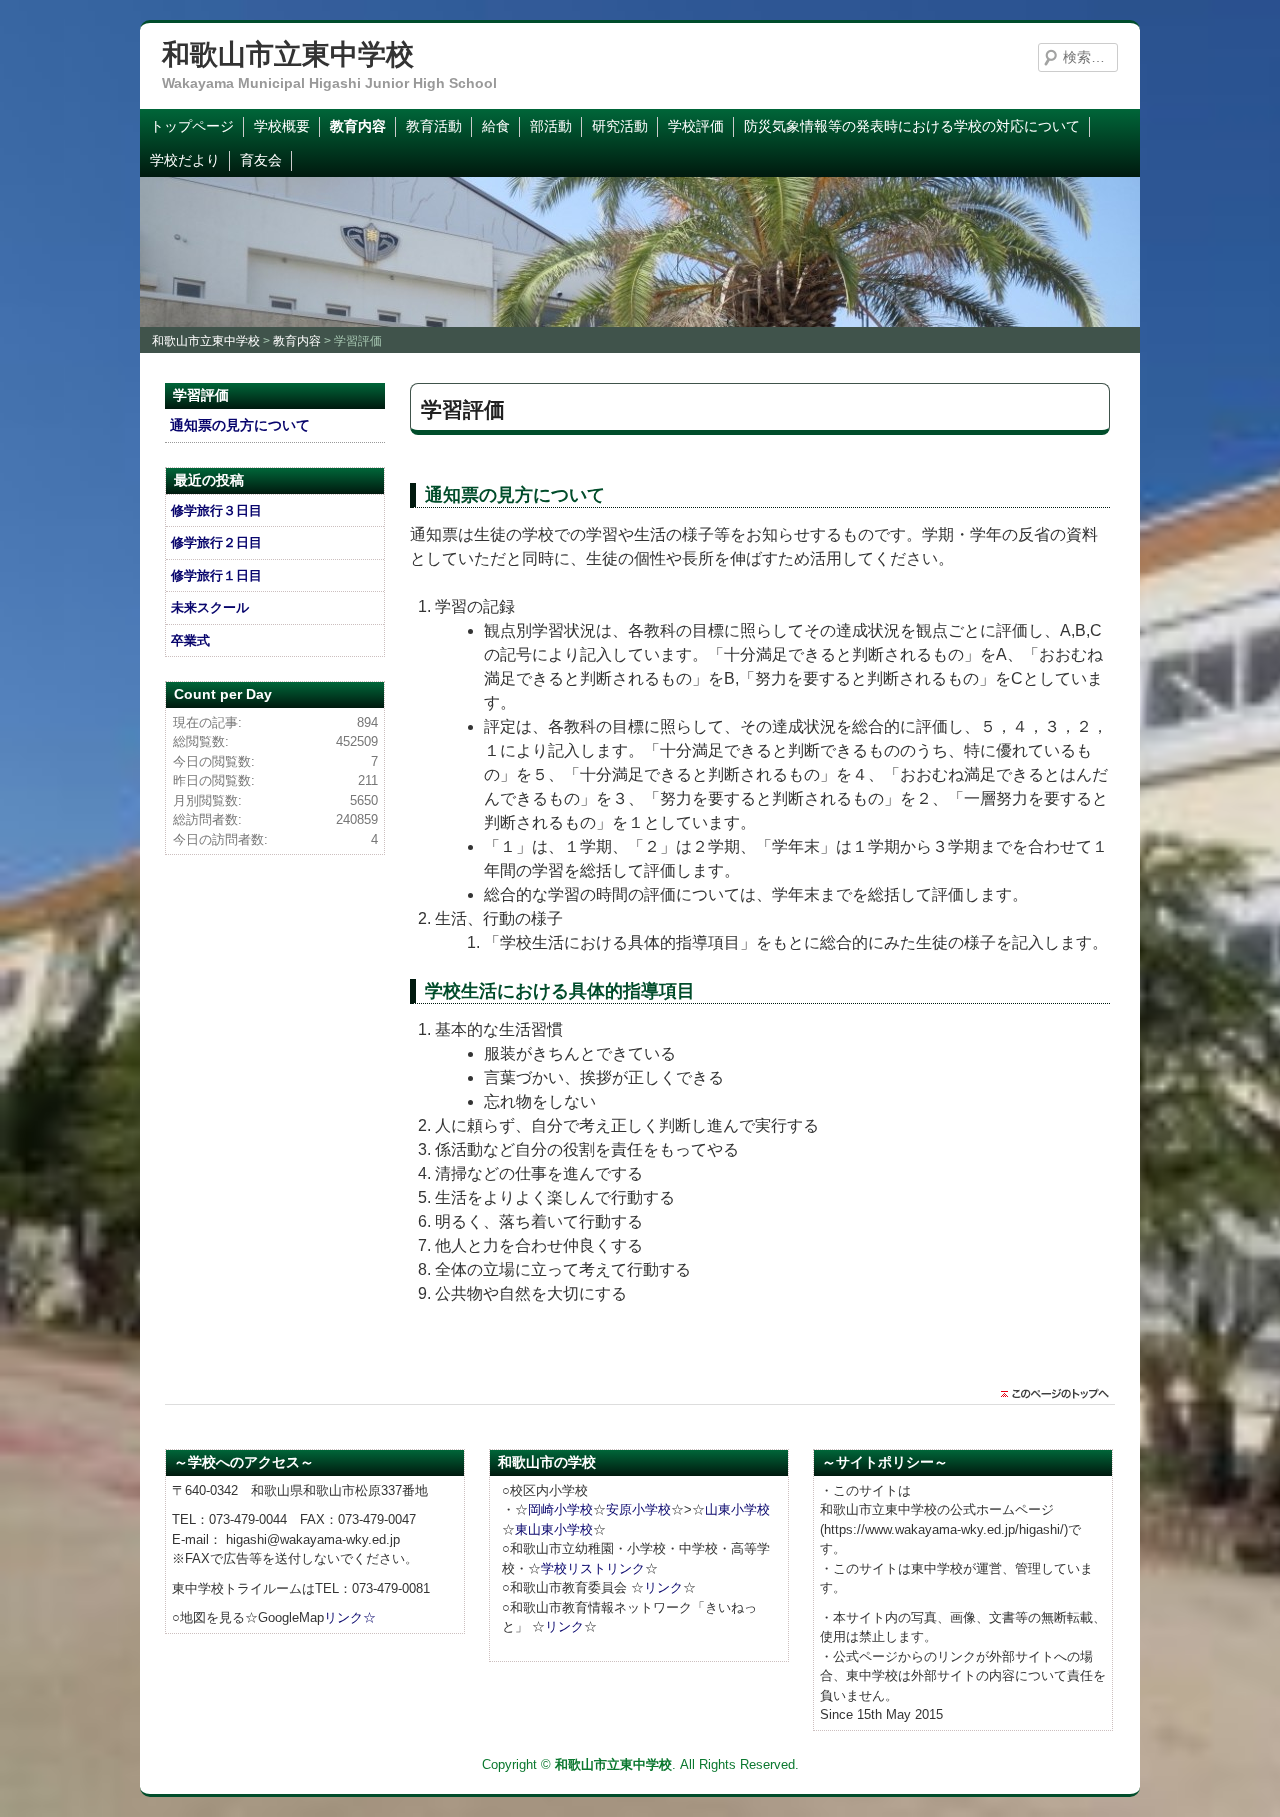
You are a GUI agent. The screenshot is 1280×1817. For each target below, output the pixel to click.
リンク (663, 1587)
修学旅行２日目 (216, 542)
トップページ (192, 126)
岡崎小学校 (560, 1509)
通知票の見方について (240, 425)
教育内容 (358, 126)
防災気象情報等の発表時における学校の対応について (912, 126)
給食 (496, 126)
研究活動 (620, 126)
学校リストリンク (593, 1568)
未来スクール (210, 607)
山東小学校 (737, 1509)
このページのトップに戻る (1060, 1394)
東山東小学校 (554, 1529)
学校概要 (282, 126)
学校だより (185, 160)
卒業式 (190, 640)
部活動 (551, 126)
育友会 (261, 160)
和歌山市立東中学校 (288, 54)
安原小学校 (638, 1509)
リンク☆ (350, 1617)
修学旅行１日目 (216, 575)
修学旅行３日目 (216, 510)
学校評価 (696, 126)
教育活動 (434, 126)
